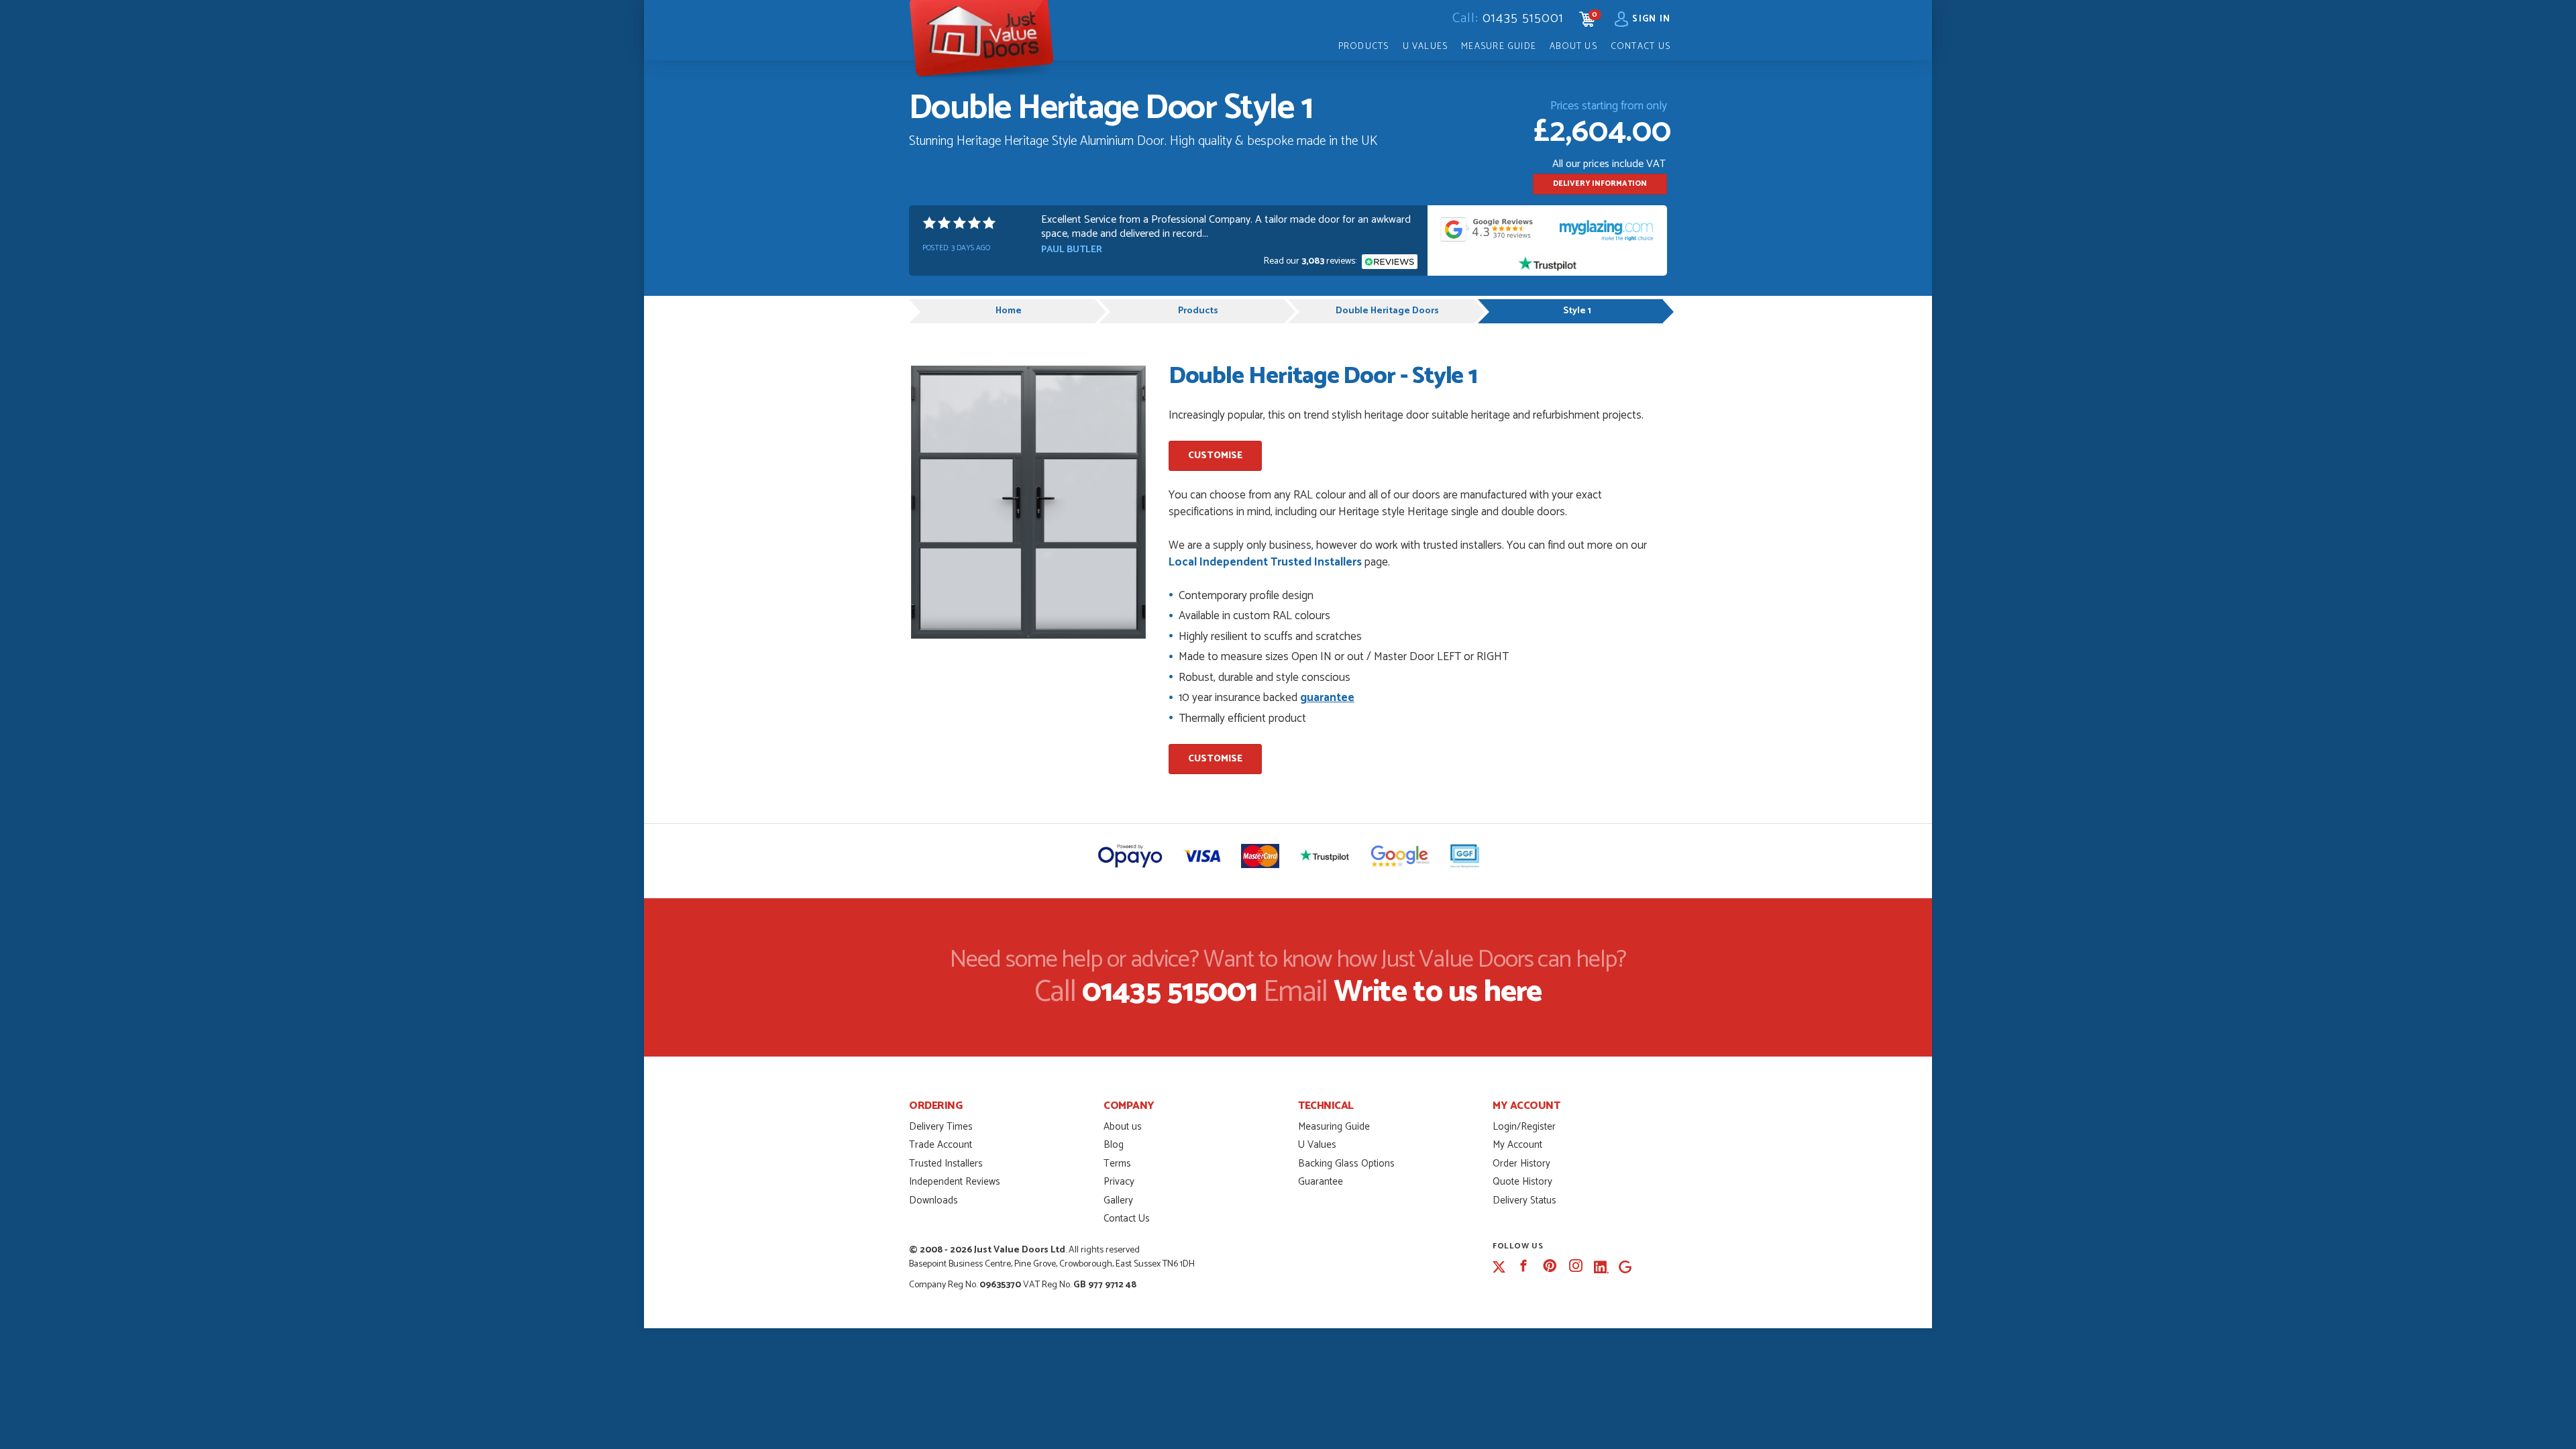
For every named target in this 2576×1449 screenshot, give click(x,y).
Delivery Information (1600, 184)
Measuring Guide (1334, 1127)
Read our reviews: (1311, 261)
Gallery (1118, 1200)
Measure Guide (1499, 46)
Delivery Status (1524, 1200)
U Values (1426, 46)
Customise (1215, 456)
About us (1123, 1127)
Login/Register (1524, 1127)
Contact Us (1641, 46)
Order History (1521, 1164)
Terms (1117, 1164)
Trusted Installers (946, 1164)
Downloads (933, 1200)
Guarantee (1321, 1182)
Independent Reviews (955, 1182)
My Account (1517, 1145)
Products (1364, 46)
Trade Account (941, 1145)
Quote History (1522, 1182)
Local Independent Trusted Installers (1265, 562)
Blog (1114, 1145)
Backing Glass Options (1346, 1164)
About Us (1573, 46)
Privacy (1119, 1182)
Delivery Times (941, 1127)
